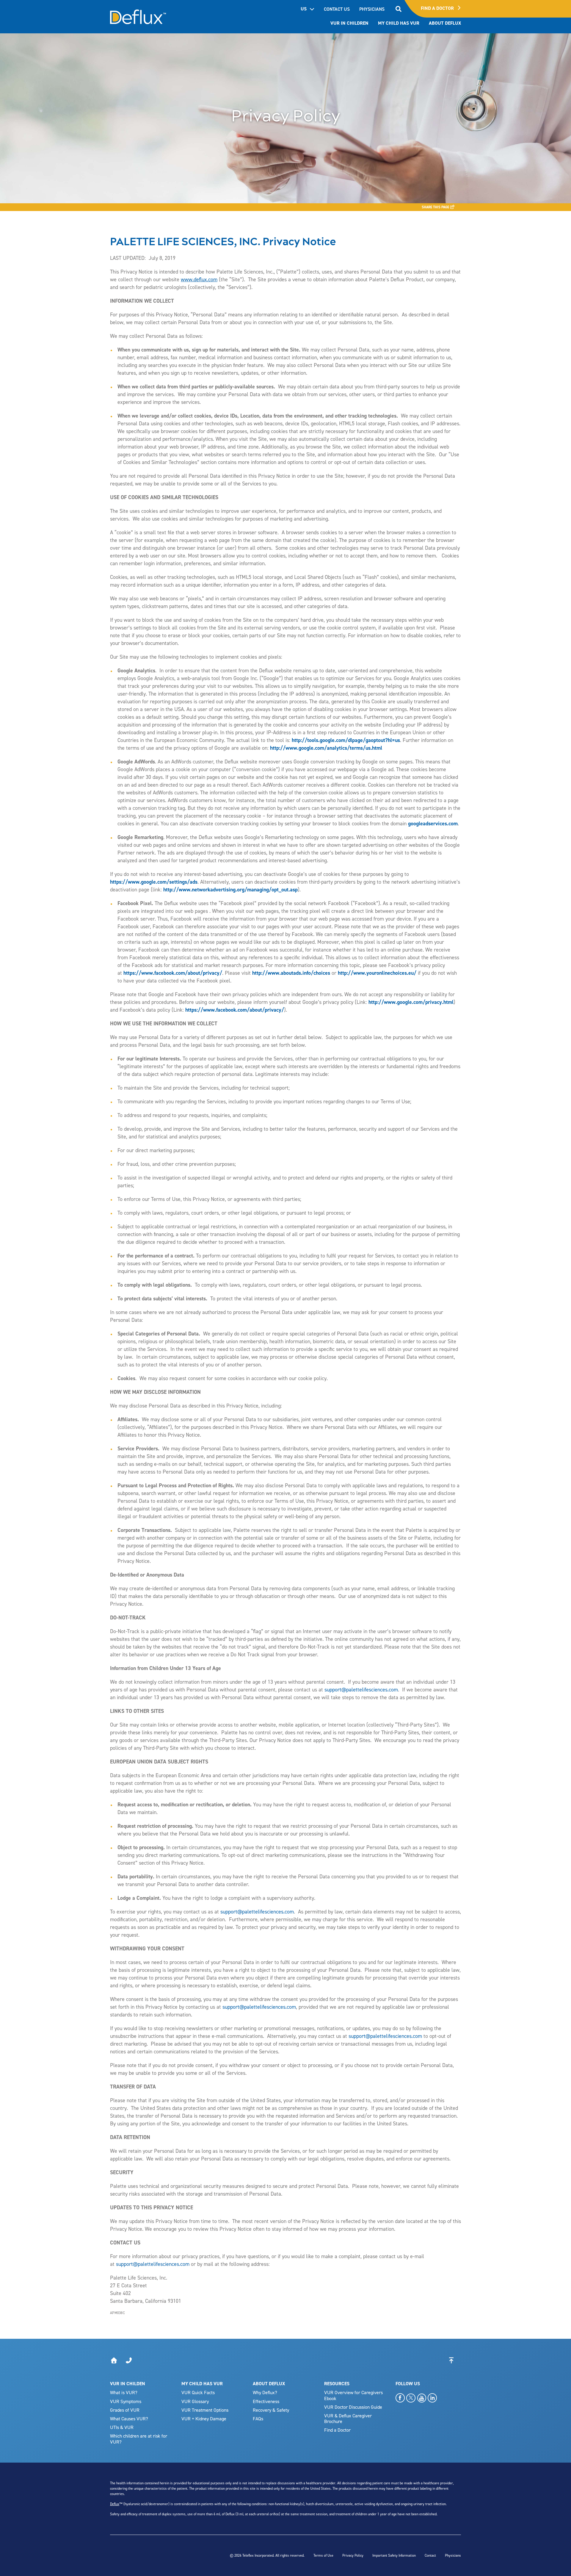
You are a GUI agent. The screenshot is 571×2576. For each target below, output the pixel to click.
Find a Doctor (337, 2430)
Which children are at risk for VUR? (139, 2439)
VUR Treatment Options (205, 2410)
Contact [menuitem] (430, 2555)
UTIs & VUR (122, 2427)
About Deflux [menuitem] (445, 23)
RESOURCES (337, 2384)
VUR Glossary (195, 2401)
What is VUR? (124, 2392)
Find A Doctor (438, 8)
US (304, 9)
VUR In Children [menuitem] (349, 23)
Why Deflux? (265, 2392)
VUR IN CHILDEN (128, 2384)
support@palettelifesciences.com (361, 1690)
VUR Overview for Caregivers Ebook (353, 2395)
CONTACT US (337, 9)
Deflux (115, 2504)
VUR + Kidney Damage (204, 2419)
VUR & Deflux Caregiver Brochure (348, 2418)
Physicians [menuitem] (453, 2555)
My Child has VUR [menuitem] (399, 23)
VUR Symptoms (126, 2401)
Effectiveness (266, 2401)
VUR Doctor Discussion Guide (353, 2407)
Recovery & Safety (271, 2410)
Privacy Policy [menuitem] (353, 2555)
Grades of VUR (125, 2410)
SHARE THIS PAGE (436, 207)
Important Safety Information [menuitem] (394, 2555)
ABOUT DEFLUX (269, 2384)
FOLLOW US (408, 2384)
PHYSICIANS (372, 9)
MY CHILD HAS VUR (202, 2384)
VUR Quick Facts (198, 2392)
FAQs (258, 2419)
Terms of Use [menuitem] (323, 2555)
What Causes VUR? (129, 2419)
